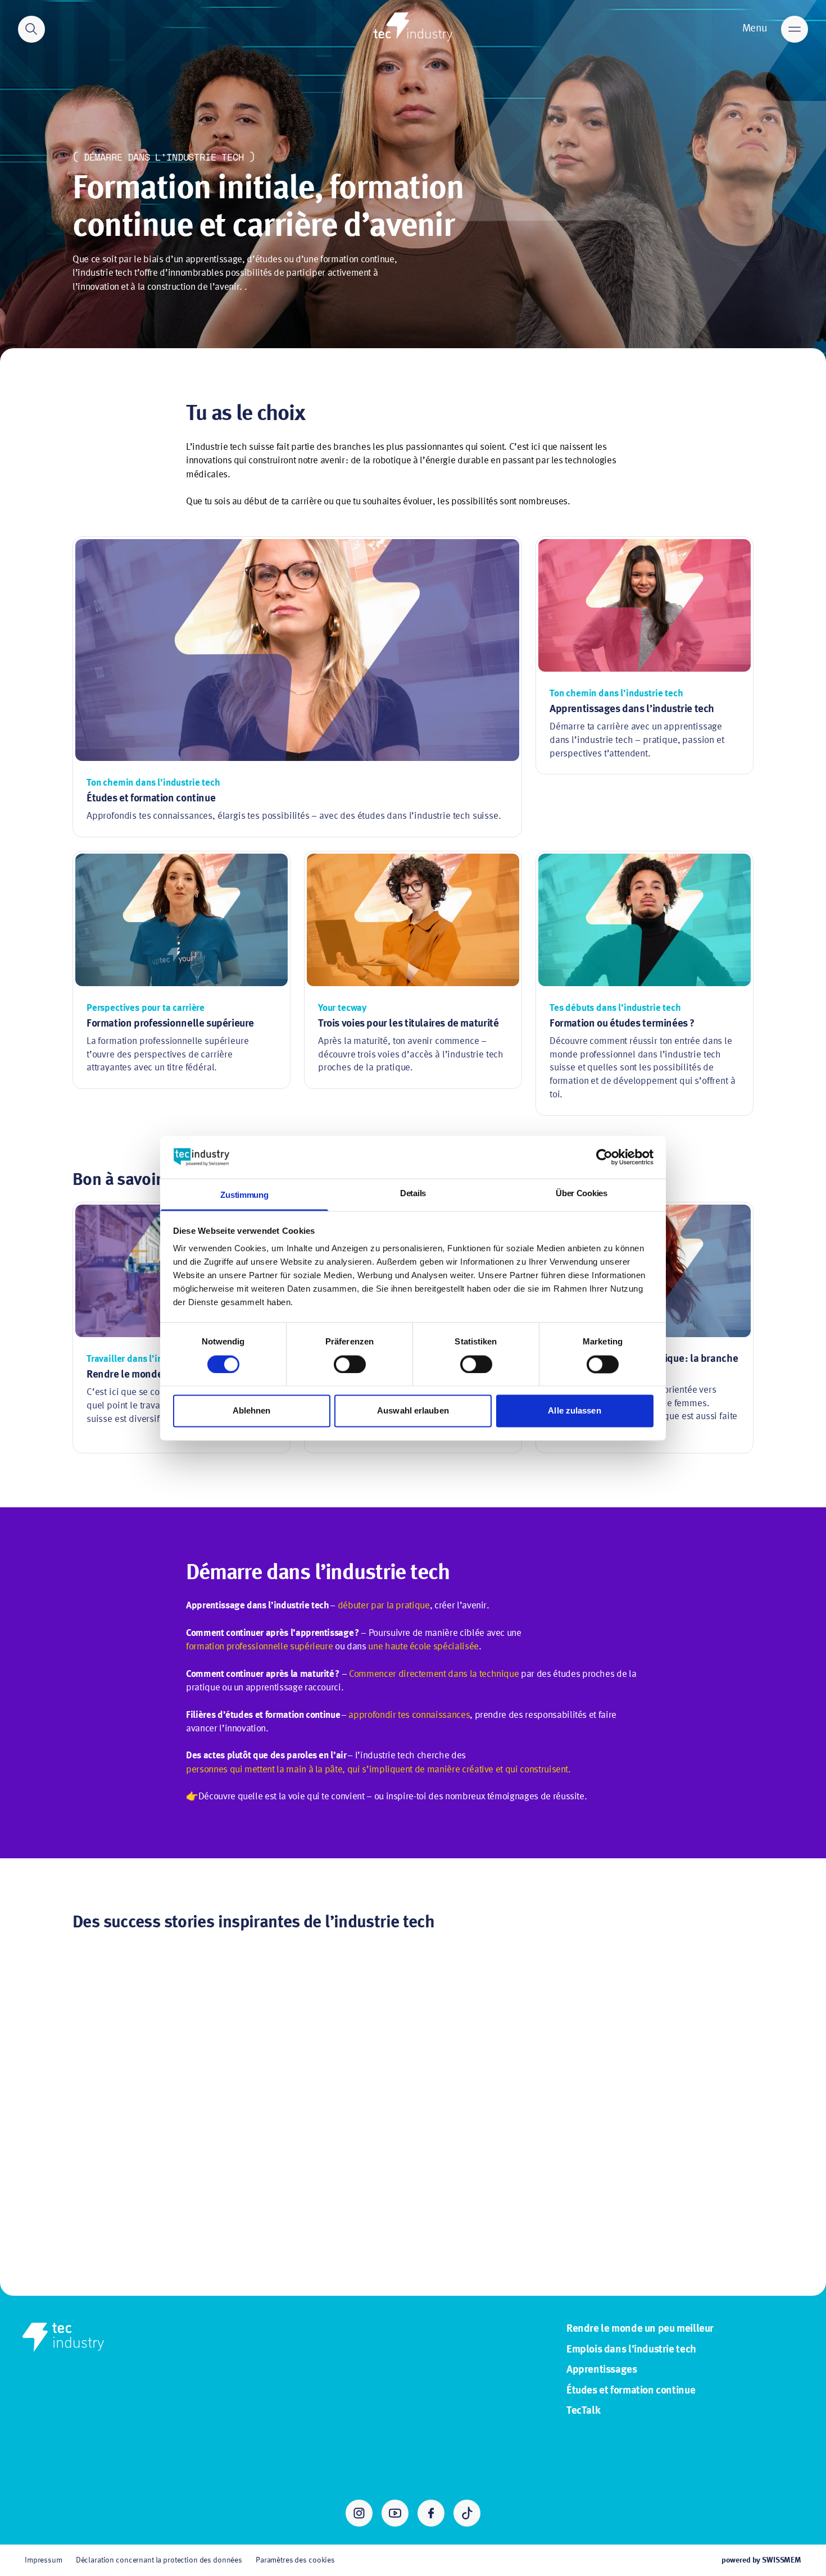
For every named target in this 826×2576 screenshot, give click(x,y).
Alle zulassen (574, 1411)
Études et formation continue (631, 2391)
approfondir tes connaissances (409, 1715)
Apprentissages (602, 2370)
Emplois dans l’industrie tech (631, 2350)
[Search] (31, 29)
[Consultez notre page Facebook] (431, 2513)
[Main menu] (795, 29)
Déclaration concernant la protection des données (159, 2560)
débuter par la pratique (384, 1606)
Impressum (44, 2560)
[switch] (350, 1364)
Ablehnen (252, 1411)
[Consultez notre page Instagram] (359, 2513)
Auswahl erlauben (413, 1411)
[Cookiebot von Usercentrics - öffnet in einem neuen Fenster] (604, 1157)
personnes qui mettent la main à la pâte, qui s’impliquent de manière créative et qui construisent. (378, 1770)
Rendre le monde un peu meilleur (640, 2329)
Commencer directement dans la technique (434, 1674)
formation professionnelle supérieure (259, 1647)
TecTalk (583, 2411)
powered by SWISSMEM (761, 2560)
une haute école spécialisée (423, 1647)
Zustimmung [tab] (244, 1195)
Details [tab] (413, 1194)
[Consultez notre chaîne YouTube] (395, 2513)
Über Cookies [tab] (581, 1194)
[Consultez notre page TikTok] (467, 2513)
